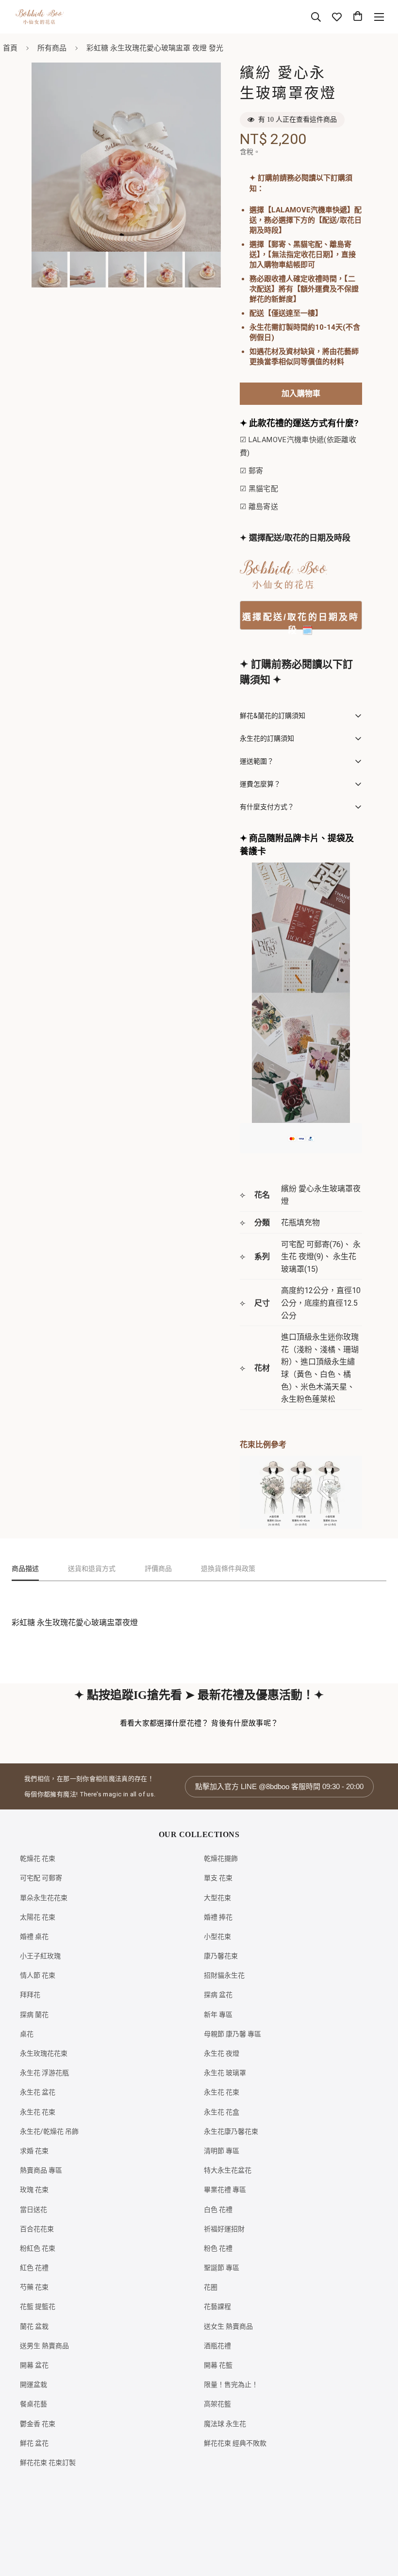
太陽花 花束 (38, 1917)
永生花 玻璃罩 (225, 2073)
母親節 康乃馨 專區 (232, 2034)
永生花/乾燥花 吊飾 (49, 2131)
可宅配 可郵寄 (41, 1878)
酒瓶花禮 (217, 2346)
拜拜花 (30, 1995)
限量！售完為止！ (231, 2384)
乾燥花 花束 (38, 1858)
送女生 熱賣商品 (228, 2326)
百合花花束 (37, 2229)
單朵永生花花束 (44, 1898)
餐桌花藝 (33, 2404)
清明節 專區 (222, 2151)
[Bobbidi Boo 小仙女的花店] (39, 17)
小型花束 (217, 1936)
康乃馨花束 (221, 1956)
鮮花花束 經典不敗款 (235, 2443)
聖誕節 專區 (222, 2268)
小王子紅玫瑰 (40, 1956)
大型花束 (217, 1898)
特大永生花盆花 (228, 2170)
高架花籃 (217, 2404)
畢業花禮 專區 (225, 2190)
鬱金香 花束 (38, 2424)
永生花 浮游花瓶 (44, 2073)
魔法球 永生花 (225, 2424)
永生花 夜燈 (222, 2053)
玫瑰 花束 (34, 2190)
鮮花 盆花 (34, 2443)
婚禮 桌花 (34, 1936)
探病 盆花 (218, 1995)
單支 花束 (218, 1878)
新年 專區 (218, 2015)
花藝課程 (217, 2306)
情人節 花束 (38, 1975)
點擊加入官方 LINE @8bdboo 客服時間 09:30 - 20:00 (279, 1786)
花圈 (211, 2287)
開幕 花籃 (218, 2365)
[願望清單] (337, 17)
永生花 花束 (222, 2092)
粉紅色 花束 (38, 2248)
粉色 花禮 (218, 2248)
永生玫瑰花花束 (44, 2053)
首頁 (10, 48)
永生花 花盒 (222, 2112)
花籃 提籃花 (38, 2306)
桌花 (27, 2034)
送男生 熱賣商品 (44, 2346)
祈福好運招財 (224, 2229)
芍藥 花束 (34, 2287)
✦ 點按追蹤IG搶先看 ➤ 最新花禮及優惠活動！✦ (199, 1695)
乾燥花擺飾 (221, 1858)
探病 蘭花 (34, 2015)
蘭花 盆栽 (34, 2326)
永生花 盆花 (38, 2092)
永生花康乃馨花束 (231, 2131)
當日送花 (33, 2209)
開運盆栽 (33, 2384)
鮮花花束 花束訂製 (48, 2463)
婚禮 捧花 (218, 1917)
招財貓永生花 (224, 1975)
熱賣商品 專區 (41, 2170)
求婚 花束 (34, 2151)
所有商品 (52, 48)
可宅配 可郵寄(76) (312, 1244)
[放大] (200, 83)
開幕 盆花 (34, 2365)
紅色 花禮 (34, 2268)
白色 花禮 (218, 2209)
